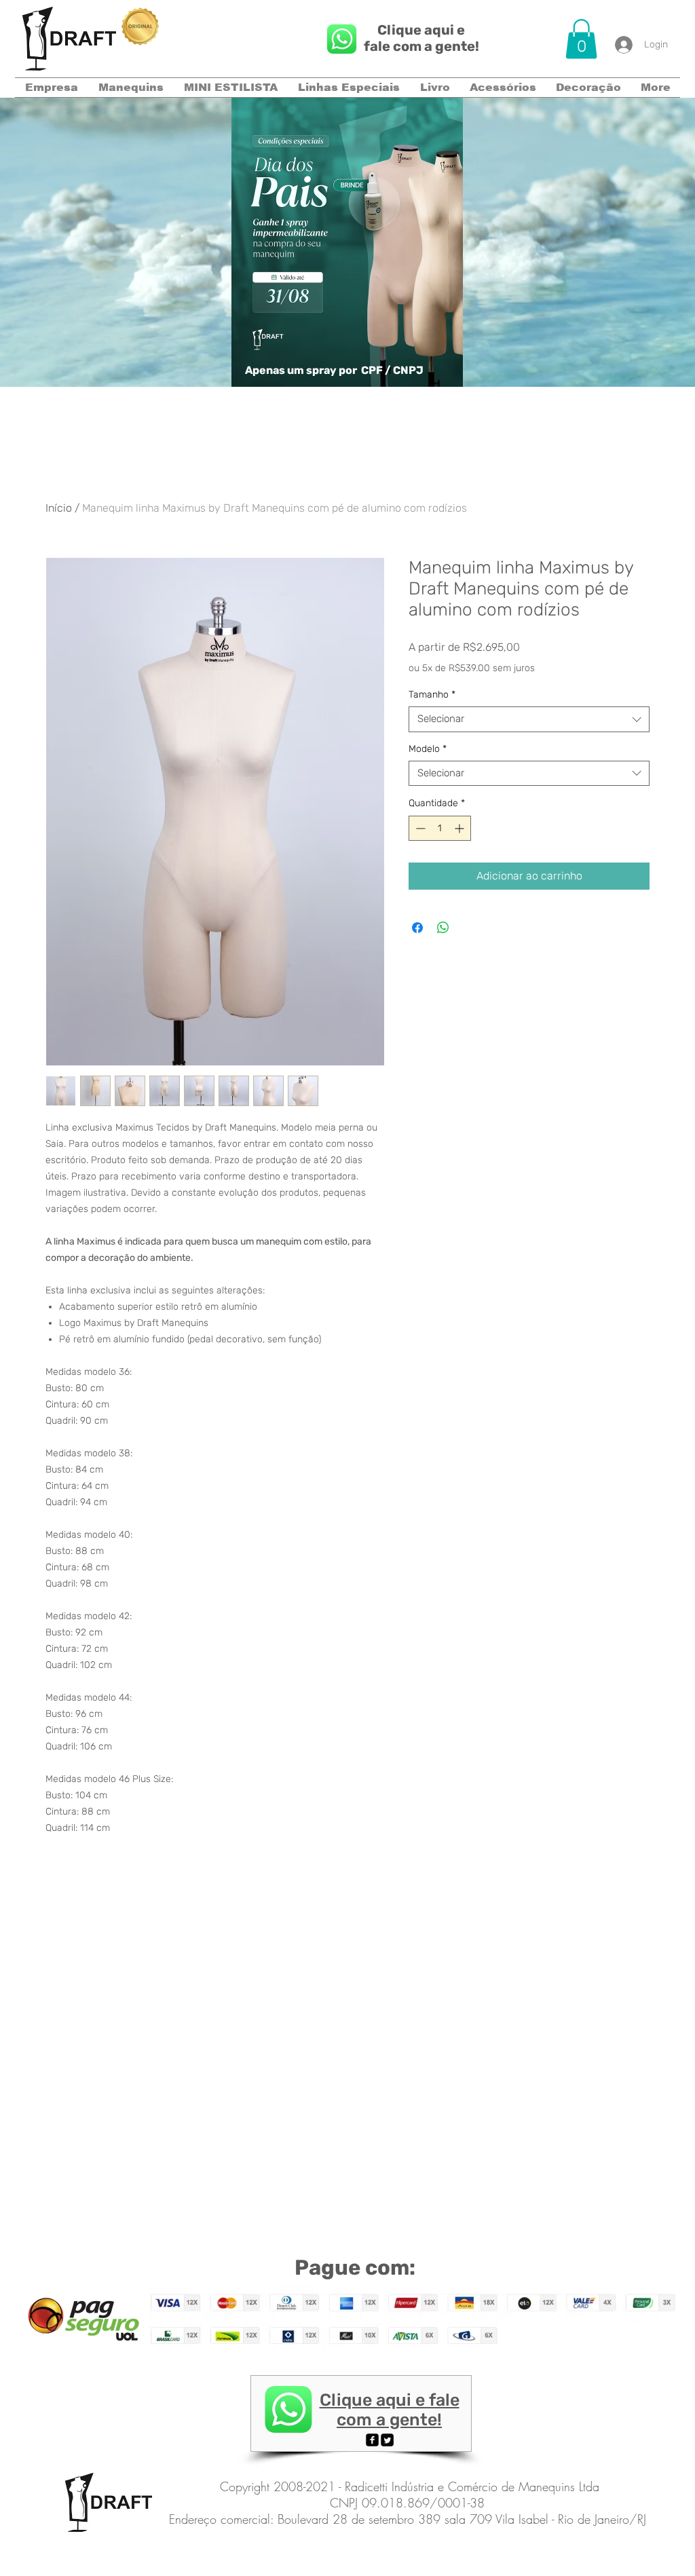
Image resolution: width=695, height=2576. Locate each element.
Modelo (428, 749)
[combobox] (529, 719)
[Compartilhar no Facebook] (417, 928)
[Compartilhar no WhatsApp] (443, 928)
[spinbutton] (440, 828)
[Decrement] (419, 828)
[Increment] (461, 828)
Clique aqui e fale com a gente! (421, 38)
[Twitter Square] (387, 2440)
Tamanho (432, 695)
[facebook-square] (372, 2440)
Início (59, 508)
